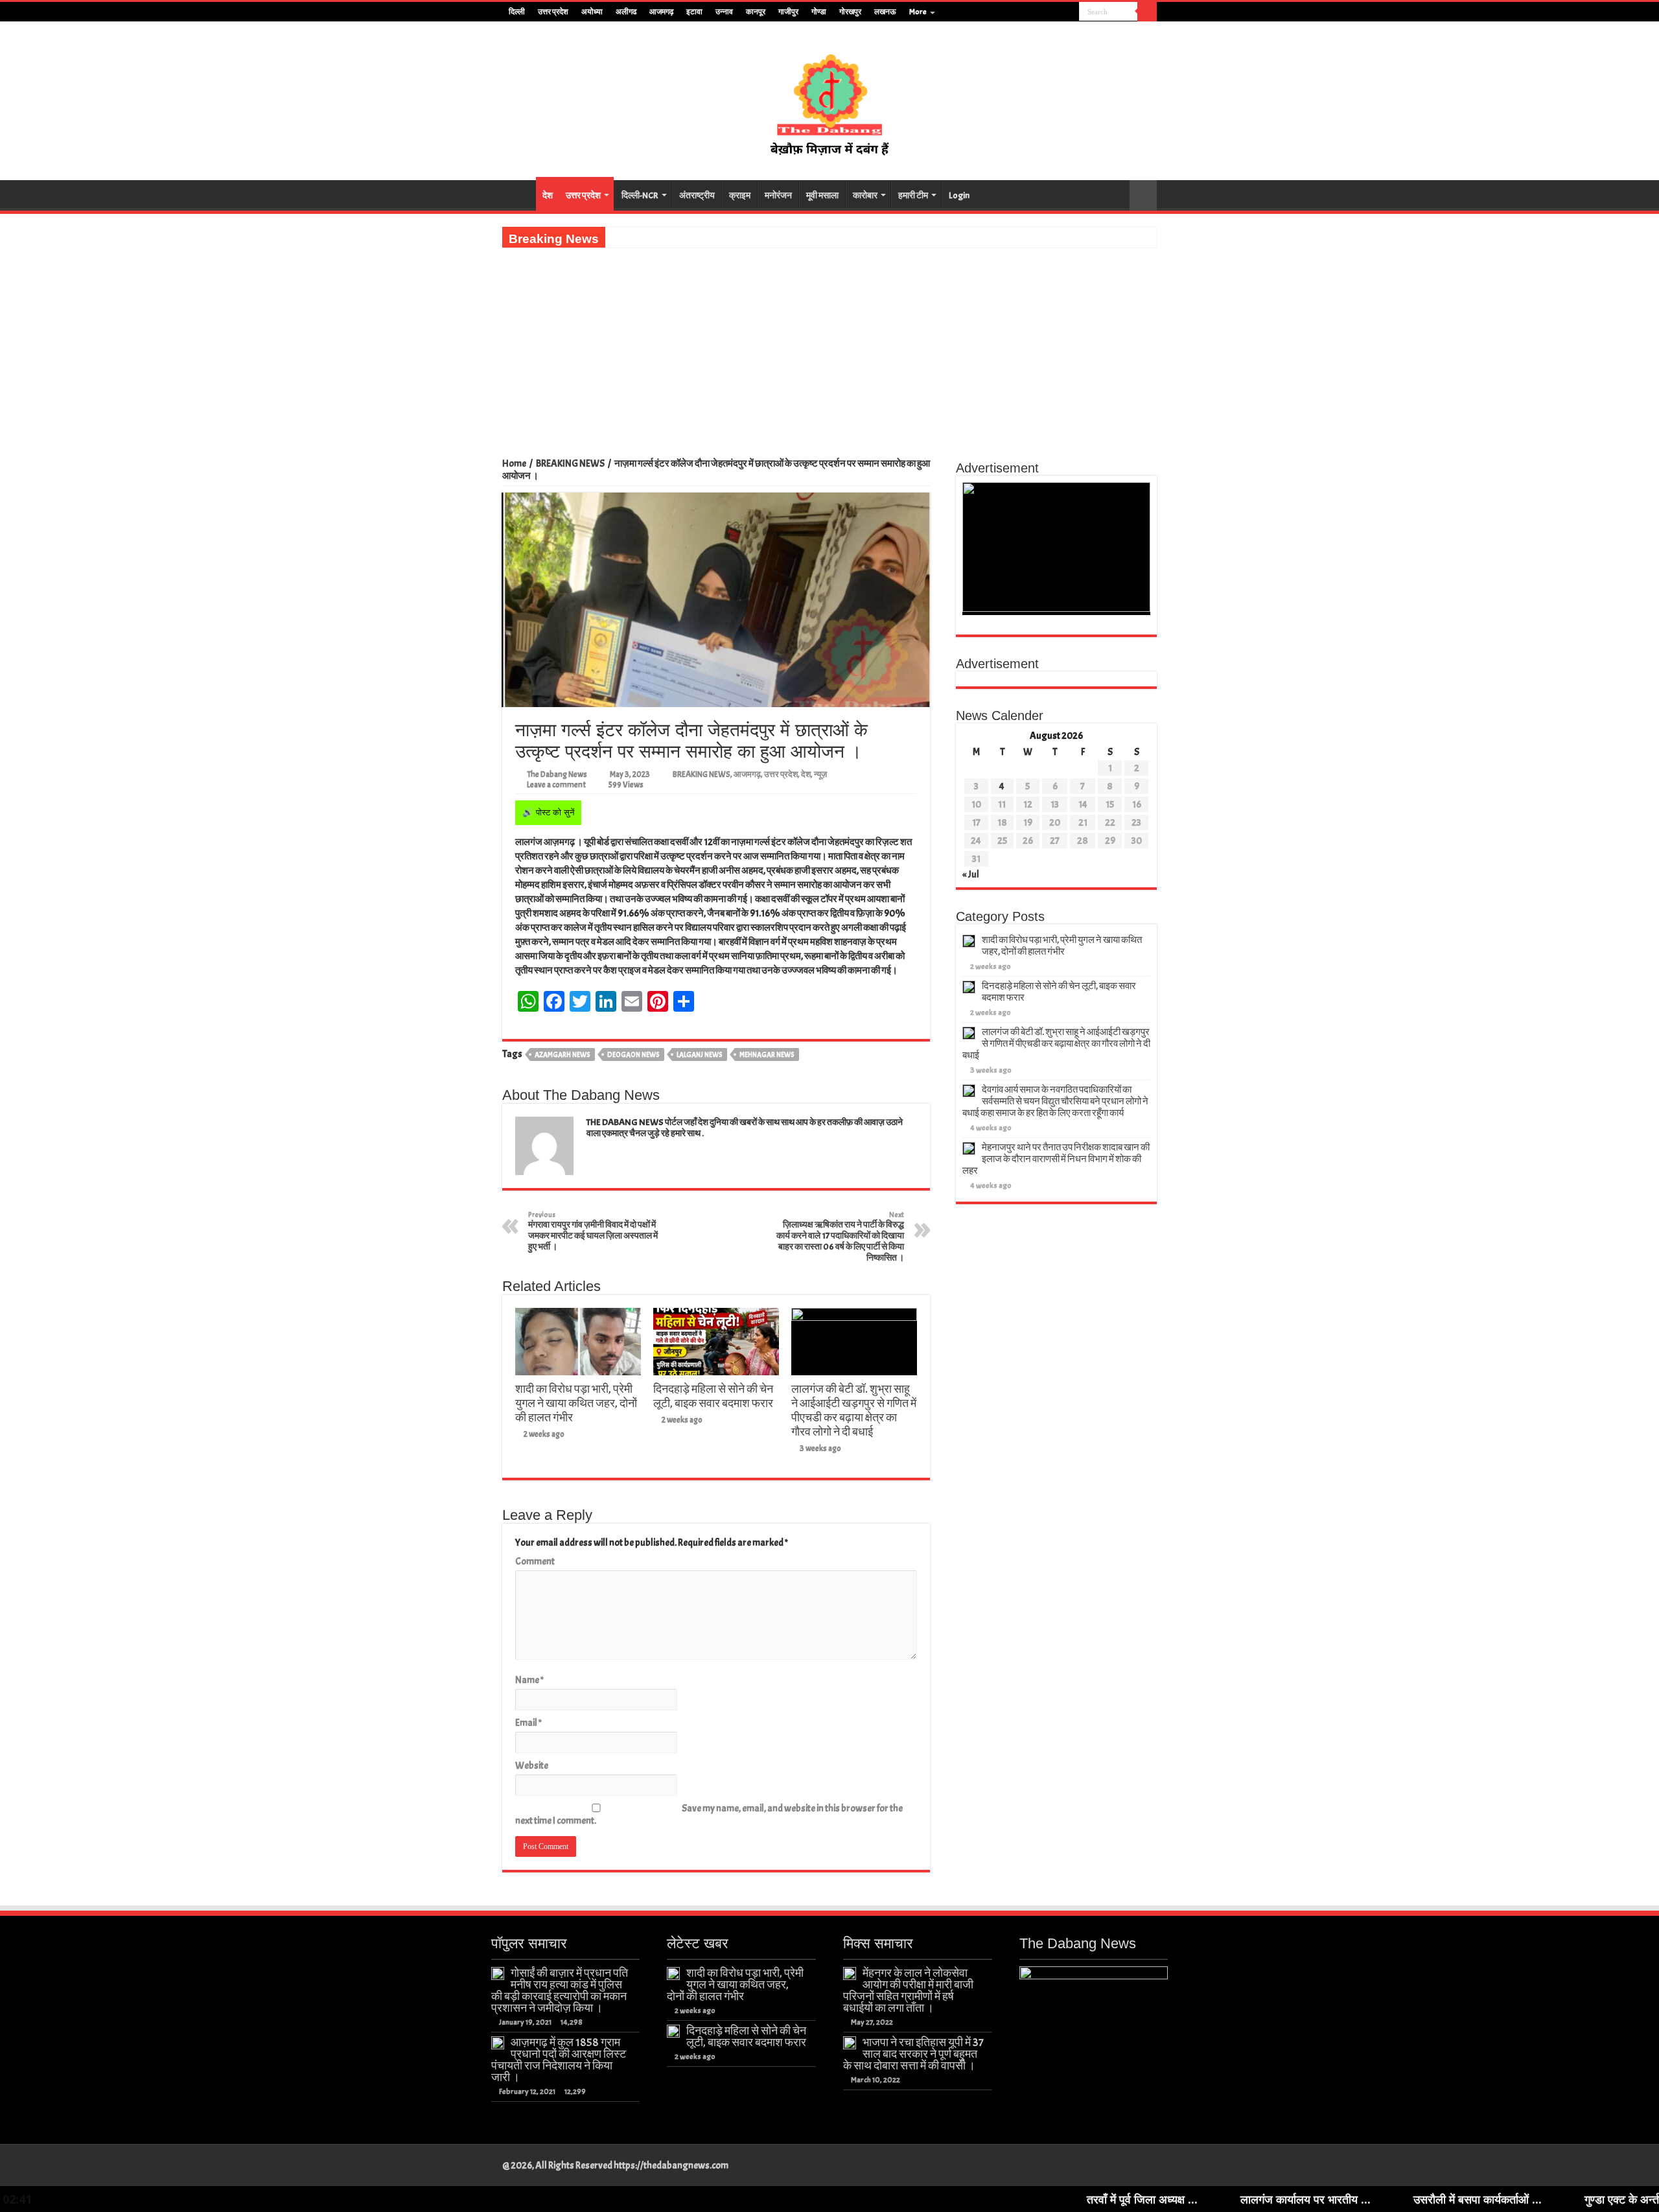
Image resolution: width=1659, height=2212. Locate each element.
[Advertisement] (829, 345)
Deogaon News (633, 1054)
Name (529, 1680)
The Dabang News (557, 774)
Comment (535, 1562)
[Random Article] (1143, 195)
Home (514, 464)
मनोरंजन (778, 195)
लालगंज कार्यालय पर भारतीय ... (1174, 2199)
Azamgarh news (563, 1054)
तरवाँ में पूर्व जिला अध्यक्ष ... (1011, 2199)
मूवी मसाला (822, 195)
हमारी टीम (913, 195)
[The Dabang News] (829, 99)
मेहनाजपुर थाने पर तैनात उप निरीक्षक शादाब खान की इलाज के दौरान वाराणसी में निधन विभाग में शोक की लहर (1056, 1159)
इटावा (694, 12)
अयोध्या (592, 12)
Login (959, 195)
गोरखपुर (850, 12)
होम (519, 194)
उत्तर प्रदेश (553, 12)
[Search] (1147, 12)
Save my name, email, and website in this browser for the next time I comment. (709, 1815)
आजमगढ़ (661, 12)
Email (528, 1723)
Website (532, 1766)
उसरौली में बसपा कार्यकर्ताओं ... (1346, 2199)
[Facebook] (1033, 12)
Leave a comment (556, 785)
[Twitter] (1045, 12)
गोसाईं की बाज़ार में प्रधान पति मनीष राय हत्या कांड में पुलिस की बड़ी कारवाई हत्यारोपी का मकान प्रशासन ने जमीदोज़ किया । (560, 1990)
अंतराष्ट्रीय (697, 195)
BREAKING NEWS (570, 464)
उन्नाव (724, 12)
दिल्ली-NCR (640, 195)
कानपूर (756, 12)
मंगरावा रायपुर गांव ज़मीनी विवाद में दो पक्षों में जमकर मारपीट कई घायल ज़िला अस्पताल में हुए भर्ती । (593, 1231)
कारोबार (865, 195)
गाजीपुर (788, 12)
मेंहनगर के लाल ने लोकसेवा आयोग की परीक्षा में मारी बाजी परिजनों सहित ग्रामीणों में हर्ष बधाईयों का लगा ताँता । (908, 1990)
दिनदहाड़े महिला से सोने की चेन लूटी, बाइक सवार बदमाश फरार (713, 1396)
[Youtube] (1057, 12)
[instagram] (1070, 12)
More (918, 12)
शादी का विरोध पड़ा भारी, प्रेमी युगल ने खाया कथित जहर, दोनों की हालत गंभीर (576, 1403)
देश (548, 195)
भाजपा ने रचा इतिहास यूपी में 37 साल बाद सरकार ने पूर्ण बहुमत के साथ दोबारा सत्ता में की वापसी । (913, 2054)
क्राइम (740, 195)
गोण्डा (819, 12)
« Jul (971, 875)
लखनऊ (885, 12)
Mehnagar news (767, 1054)
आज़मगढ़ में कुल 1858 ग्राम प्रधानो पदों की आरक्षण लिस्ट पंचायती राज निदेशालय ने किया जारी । (559, 2060)
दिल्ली (517, 12)
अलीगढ (626, 12)
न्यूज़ (820, 774)
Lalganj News (700, 1054)
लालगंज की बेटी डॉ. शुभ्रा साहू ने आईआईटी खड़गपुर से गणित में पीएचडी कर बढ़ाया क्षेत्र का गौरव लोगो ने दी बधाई (854, 1410)
